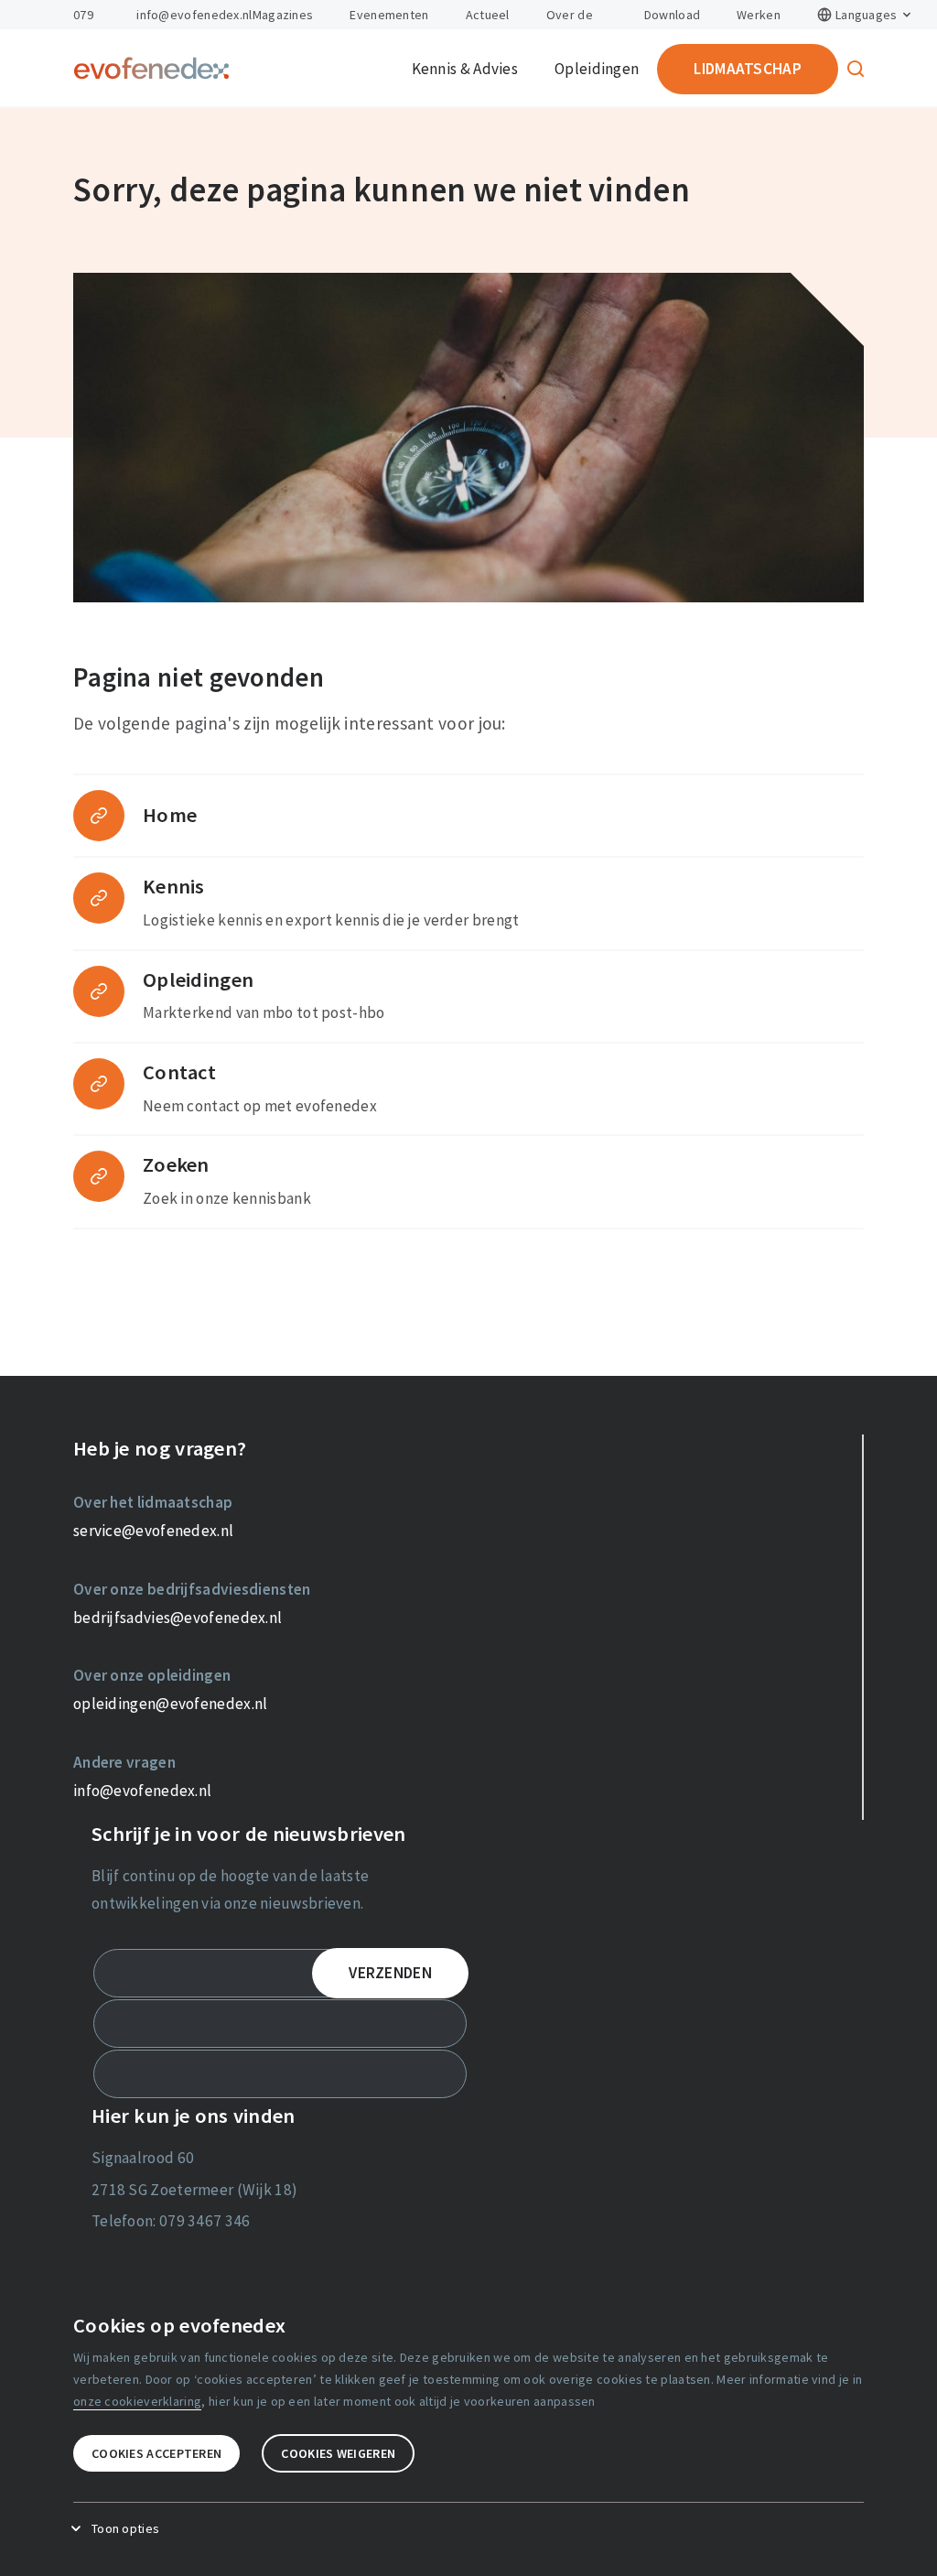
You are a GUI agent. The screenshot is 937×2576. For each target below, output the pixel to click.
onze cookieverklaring (137, 2401)
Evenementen (389, 15)
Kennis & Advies (465, 69)
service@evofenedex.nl (153, 1531)
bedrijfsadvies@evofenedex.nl (178, 1618)
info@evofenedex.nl (194, 15)
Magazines (283, 15)
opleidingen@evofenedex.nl (171, 1704)
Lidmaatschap (748, 69)
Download (672, 15)
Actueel (488, 15)
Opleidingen (597, 69)
